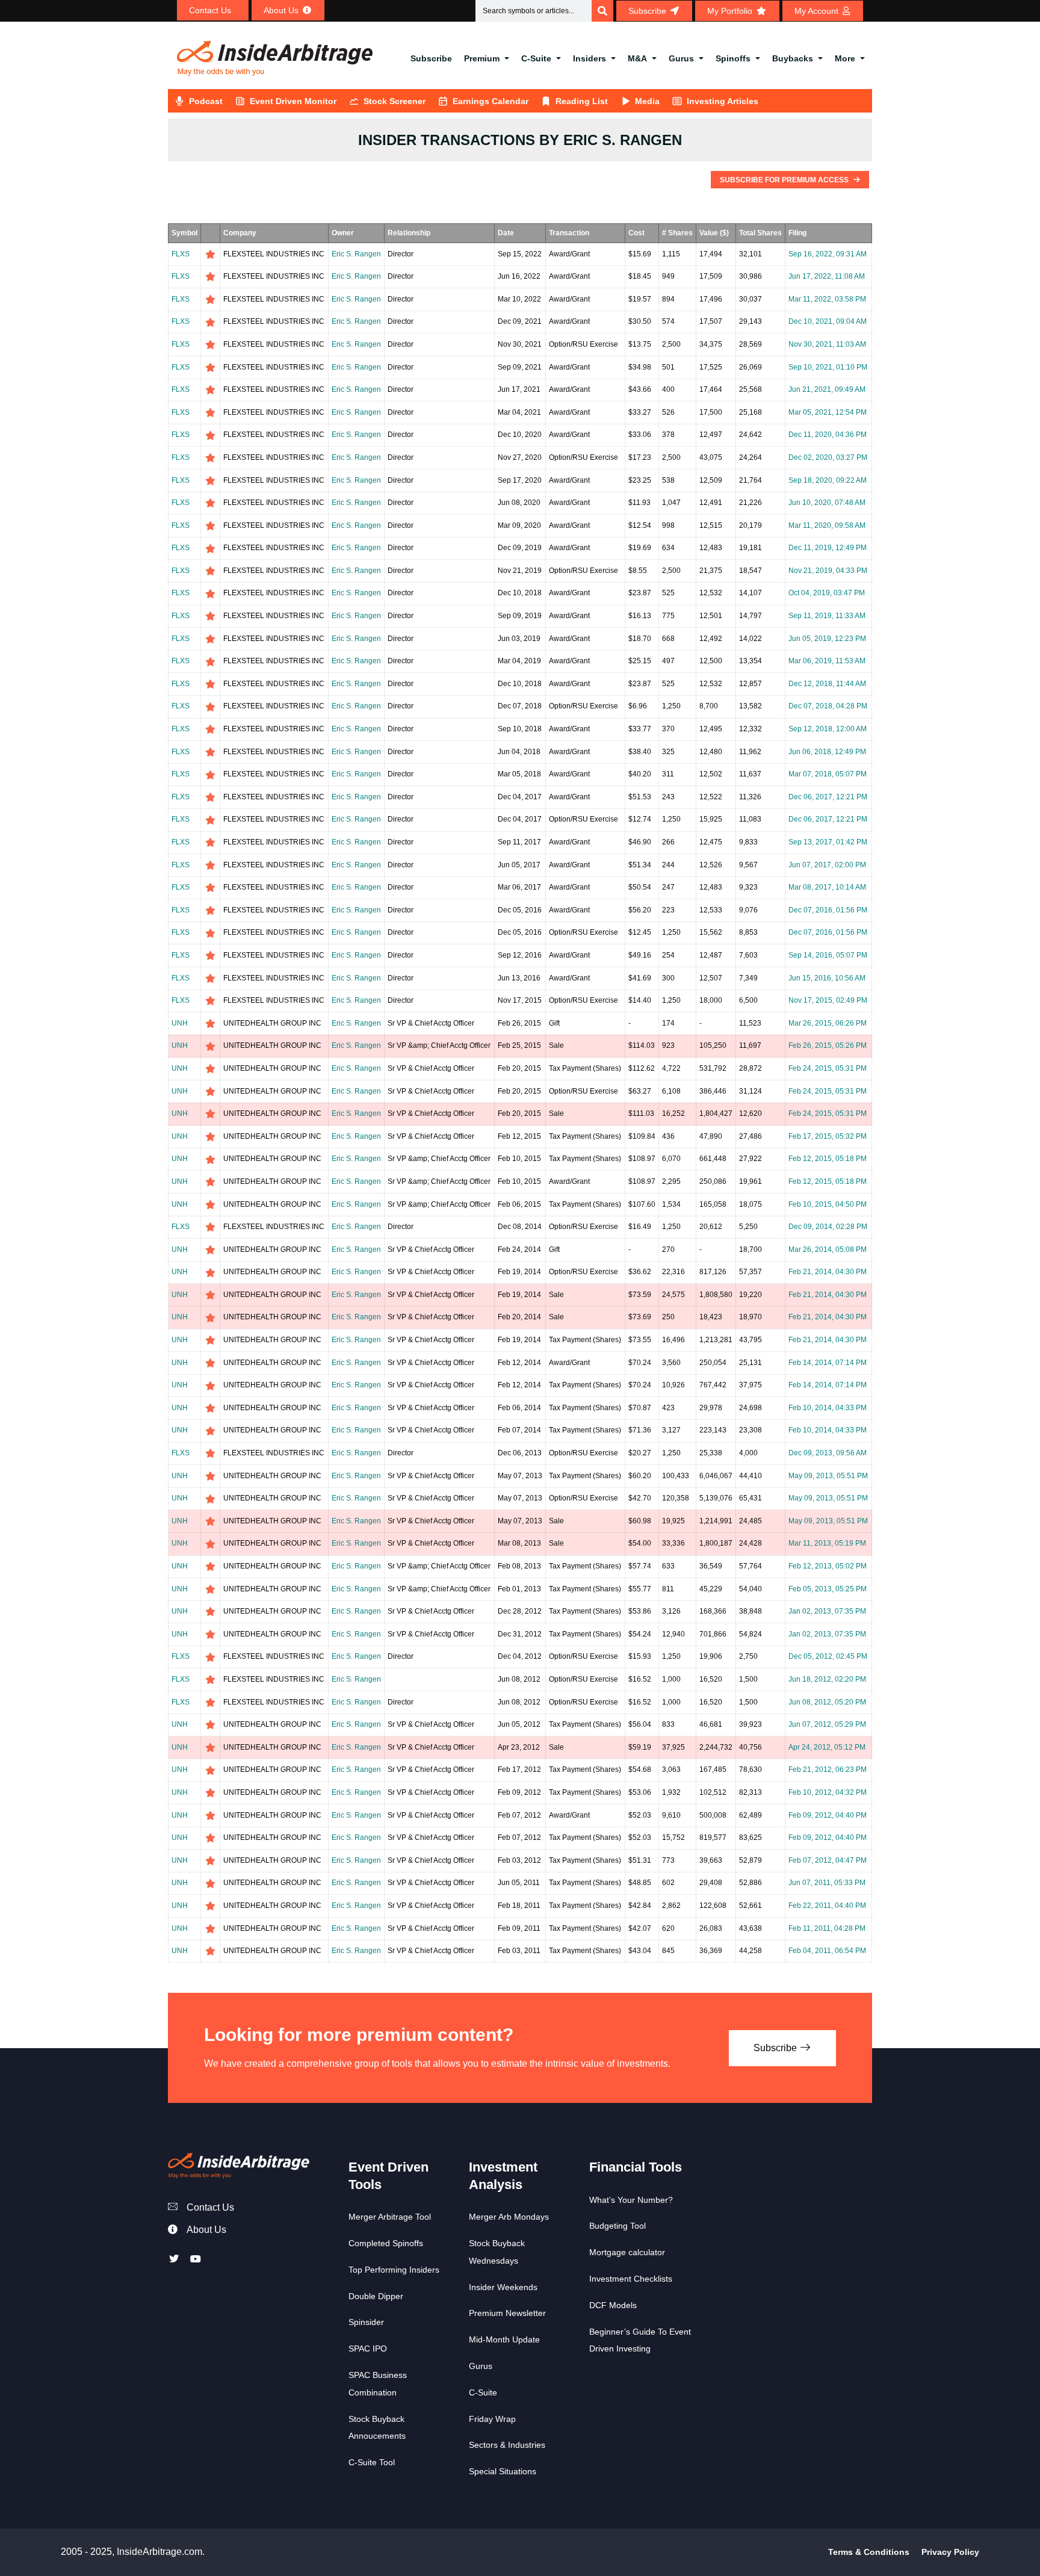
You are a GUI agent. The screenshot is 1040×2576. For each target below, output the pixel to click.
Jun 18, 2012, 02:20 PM (827, 1679)
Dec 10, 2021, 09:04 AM (828, 321)
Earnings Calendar (491, 101)
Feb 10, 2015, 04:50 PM (828, 1204)
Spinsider (366, 2322)
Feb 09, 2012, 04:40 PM (828, 1815)
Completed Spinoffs (386, 2243)
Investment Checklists (631, 2279)
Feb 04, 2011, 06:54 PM (827, 1951)
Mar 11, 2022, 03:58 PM (827, 299)
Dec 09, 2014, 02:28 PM (828, 1227)
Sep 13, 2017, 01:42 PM (828, 842)
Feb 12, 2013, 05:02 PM (828, 1566)
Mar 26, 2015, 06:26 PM (828, 1023)
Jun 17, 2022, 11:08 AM (827, 276)
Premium (482, 58)
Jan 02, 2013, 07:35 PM (827, 1611)
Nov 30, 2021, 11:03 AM (827, 344)
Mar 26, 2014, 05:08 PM (828, 1249)
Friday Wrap (492, 2419)
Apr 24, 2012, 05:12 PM (827, 1747)
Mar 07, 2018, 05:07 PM (828, 774)
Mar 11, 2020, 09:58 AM (827, 525)
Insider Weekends (503, 2287)
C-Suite (536, 58)
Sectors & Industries (507, 2445)
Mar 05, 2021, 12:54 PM (828, 412)
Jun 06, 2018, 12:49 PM (827, 752)
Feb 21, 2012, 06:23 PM (828, 1769)
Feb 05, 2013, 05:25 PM (828, 1589)
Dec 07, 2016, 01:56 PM (828, 910)
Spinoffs (733, 58)
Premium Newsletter (507, 2313)
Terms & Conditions (869, 2552)
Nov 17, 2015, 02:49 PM (828, 1000)
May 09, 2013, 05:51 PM (828, 1476)
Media (647, 101)
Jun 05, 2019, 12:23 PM (827, 639)
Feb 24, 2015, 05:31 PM (828, 1068)
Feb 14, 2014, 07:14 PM (828, 1363)
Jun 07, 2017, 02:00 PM (827, 865)
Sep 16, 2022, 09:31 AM (828, 254)
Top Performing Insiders (394, 2270)
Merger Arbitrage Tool (390, 2217)
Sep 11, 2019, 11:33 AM (827, 616)
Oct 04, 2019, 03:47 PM (827, 593)
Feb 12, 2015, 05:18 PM (828, 1159)
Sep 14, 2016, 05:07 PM (828, 955)
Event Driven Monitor (293, 101)
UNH (180, 1023)
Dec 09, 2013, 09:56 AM (828, 1453)
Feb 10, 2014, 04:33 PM (828, 1408)
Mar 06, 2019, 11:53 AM (827, 661)
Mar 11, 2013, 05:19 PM (827, 1543)
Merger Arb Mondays (509, 2217)
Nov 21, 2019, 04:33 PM (828, 571)
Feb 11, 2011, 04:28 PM (827, 1928)
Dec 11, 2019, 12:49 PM (828, 548)
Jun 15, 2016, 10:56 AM (827, 978)
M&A (637, 58)
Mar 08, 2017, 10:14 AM (827, 887)
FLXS (181, 254)
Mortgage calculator (627, 2252)
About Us (206, 2230)
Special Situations (503, 2471)
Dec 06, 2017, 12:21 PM (828, 797)
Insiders (590, 58)
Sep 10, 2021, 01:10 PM (828, 367)
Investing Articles (723, 101)
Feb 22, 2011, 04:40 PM (827, 1906)
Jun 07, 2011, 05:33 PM (827, 1883)
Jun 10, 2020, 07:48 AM (827, 503)
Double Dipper (376, 2296)
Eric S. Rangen (356, 254)
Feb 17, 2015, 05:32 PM (828, 1136)
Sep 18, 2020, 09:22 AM (828, 480)
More (845, 58)
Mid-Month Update (504, 2339)
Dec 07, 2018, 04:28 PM (828, 706)
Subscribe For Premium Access (785, 180)
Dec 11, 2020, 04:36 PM (828, 435)
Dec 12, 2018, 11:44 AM (827, 684)
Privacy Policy (950, 2552)
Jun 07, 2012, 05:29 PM (827, 1724)
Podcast (206, 101)
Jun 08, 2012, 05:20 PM (827, 1702)
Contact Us (210, 2207)
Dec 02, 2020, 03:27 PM (828, 457)
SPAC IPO (368, 2348)
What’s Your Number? (631, 2200)
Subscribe (431, 58)
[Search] (602, 11)
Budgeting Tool (617, 2226)
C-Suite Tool (372, 2462)
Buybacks (793, 58)
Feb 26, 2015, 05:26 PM (828, 1045)
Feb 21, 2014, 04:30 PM (828, 1272)
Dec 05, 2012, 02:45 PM (828, 1656)
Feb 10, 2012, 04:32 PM (828, 1792)
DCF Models (613, 2305)
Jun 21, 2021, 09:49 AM (827, 389)
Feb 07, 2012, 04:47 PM (828, 1860)
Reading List (582, 101)
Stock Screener (395, 101)
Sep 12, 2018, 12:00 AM (828, 729)
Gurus (681, 58)
